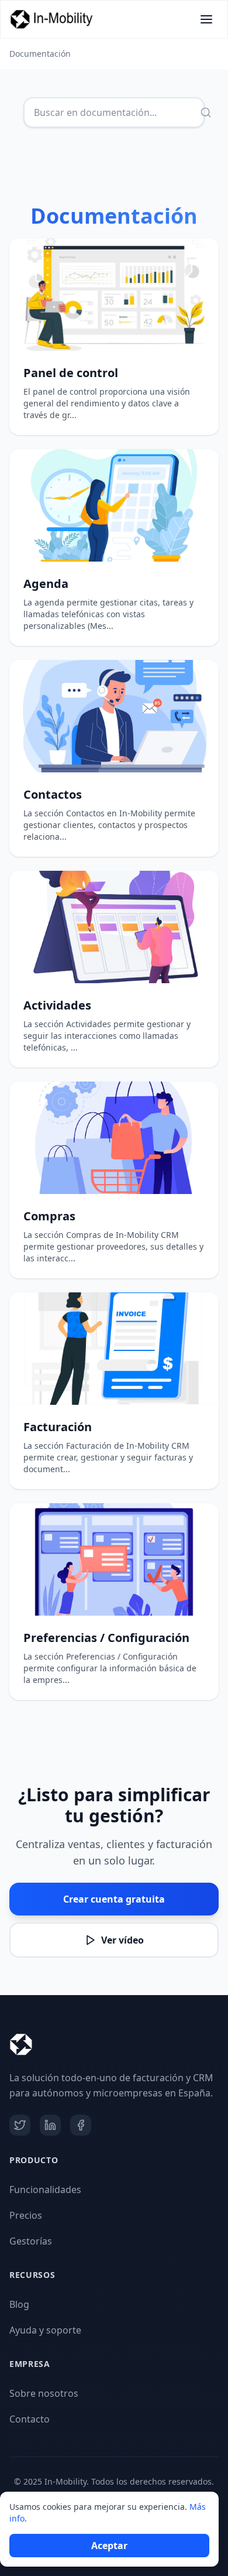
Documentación (40, 54)
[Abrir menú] (206, 19)
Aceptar (109, 2546)
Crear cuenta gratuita (114, 1899)
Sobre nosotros (44, 2393)
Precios (26, 2215)
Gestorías (31, 2241)
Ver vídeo (122, 1940)
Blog (19, 2304)
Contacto (30, 2419)
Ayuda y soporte (45, 2330)
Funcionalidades (45, 2190)
